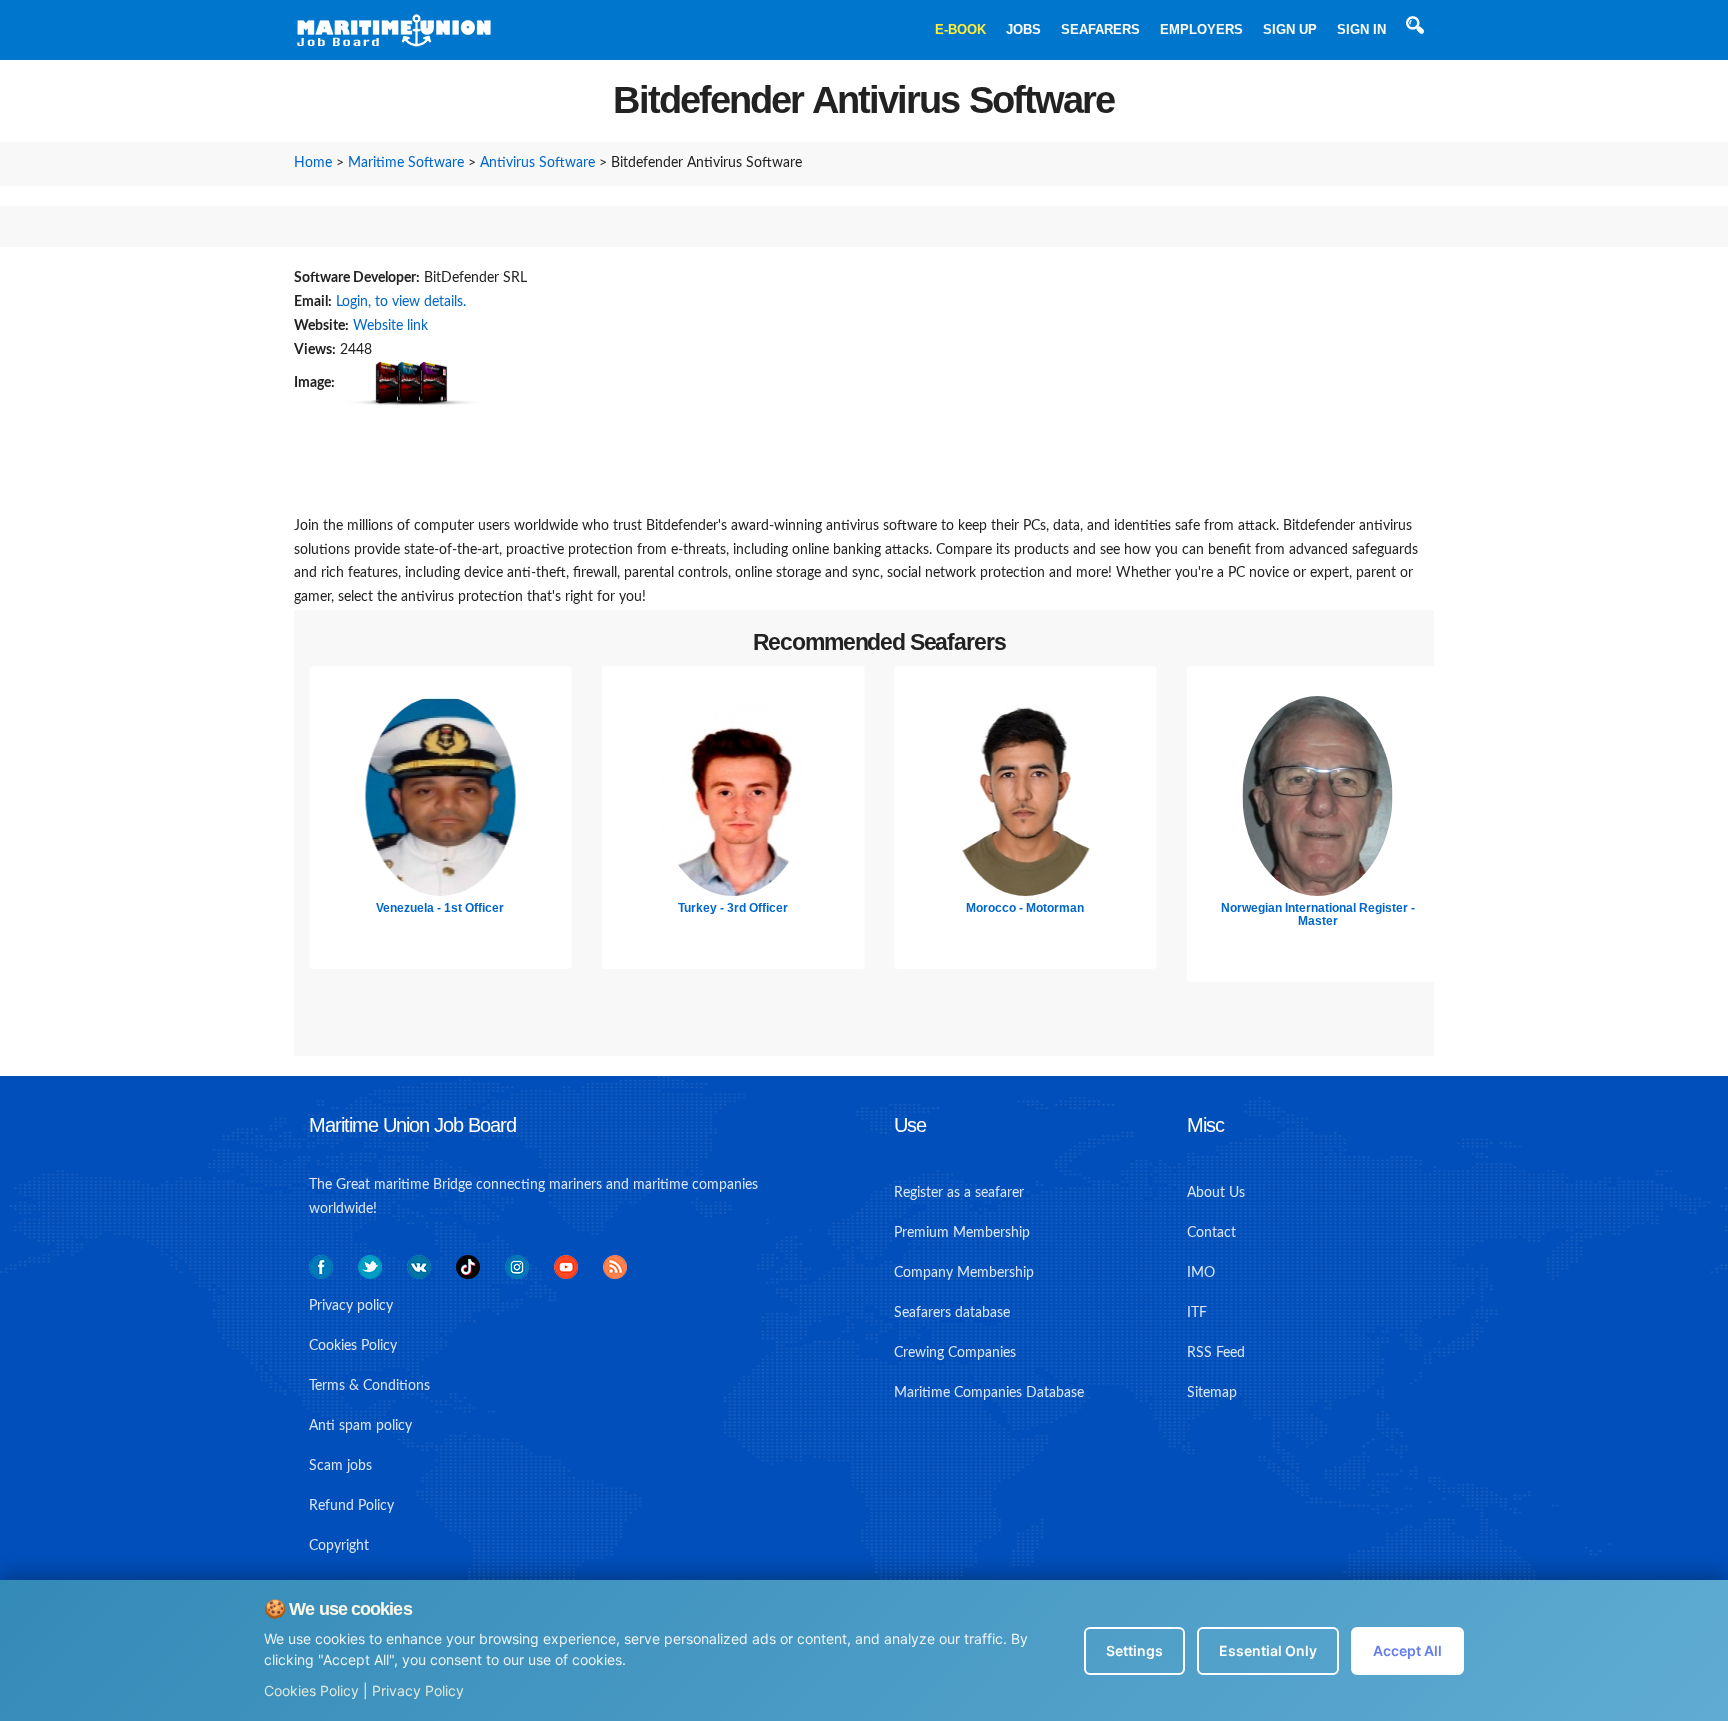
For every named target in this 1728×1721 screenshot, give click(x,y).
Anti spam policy (360, 1426)
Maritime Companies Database (989, 1393)
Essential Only (1268, 1650)
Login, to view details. (401, 302)
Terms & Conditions (369, 1386)
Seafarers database (952, 1313)
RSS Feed (1216, 1353)
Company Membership (964, 1273)
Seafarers (1100, 29)
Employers (1201, 29)
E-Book (960, 29)
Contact (1211, 1233)
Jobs (1023, 29)
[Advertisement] (538, 456)
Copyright (339, 1546)
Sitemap (1212, 1393)
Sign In (1361, 29)
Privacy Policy (418, 1690)
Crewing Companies (955, 1353)
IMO (1201, 1273)
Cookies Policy (311, 1690)
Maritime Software (406, 163)
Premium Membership (962, 1233)
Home (313, 163)
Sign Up (1290, 29)
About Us (1216, 1193)
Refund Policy (351, 1506)
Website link (390, 326)
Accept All (1407, 1650)
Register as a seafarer (959, 1193)
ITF (1197, 1313)
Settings (1134, 1650)
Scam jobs (340, 1466)
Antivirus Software (537, 163)
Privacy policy (351, 1306)
